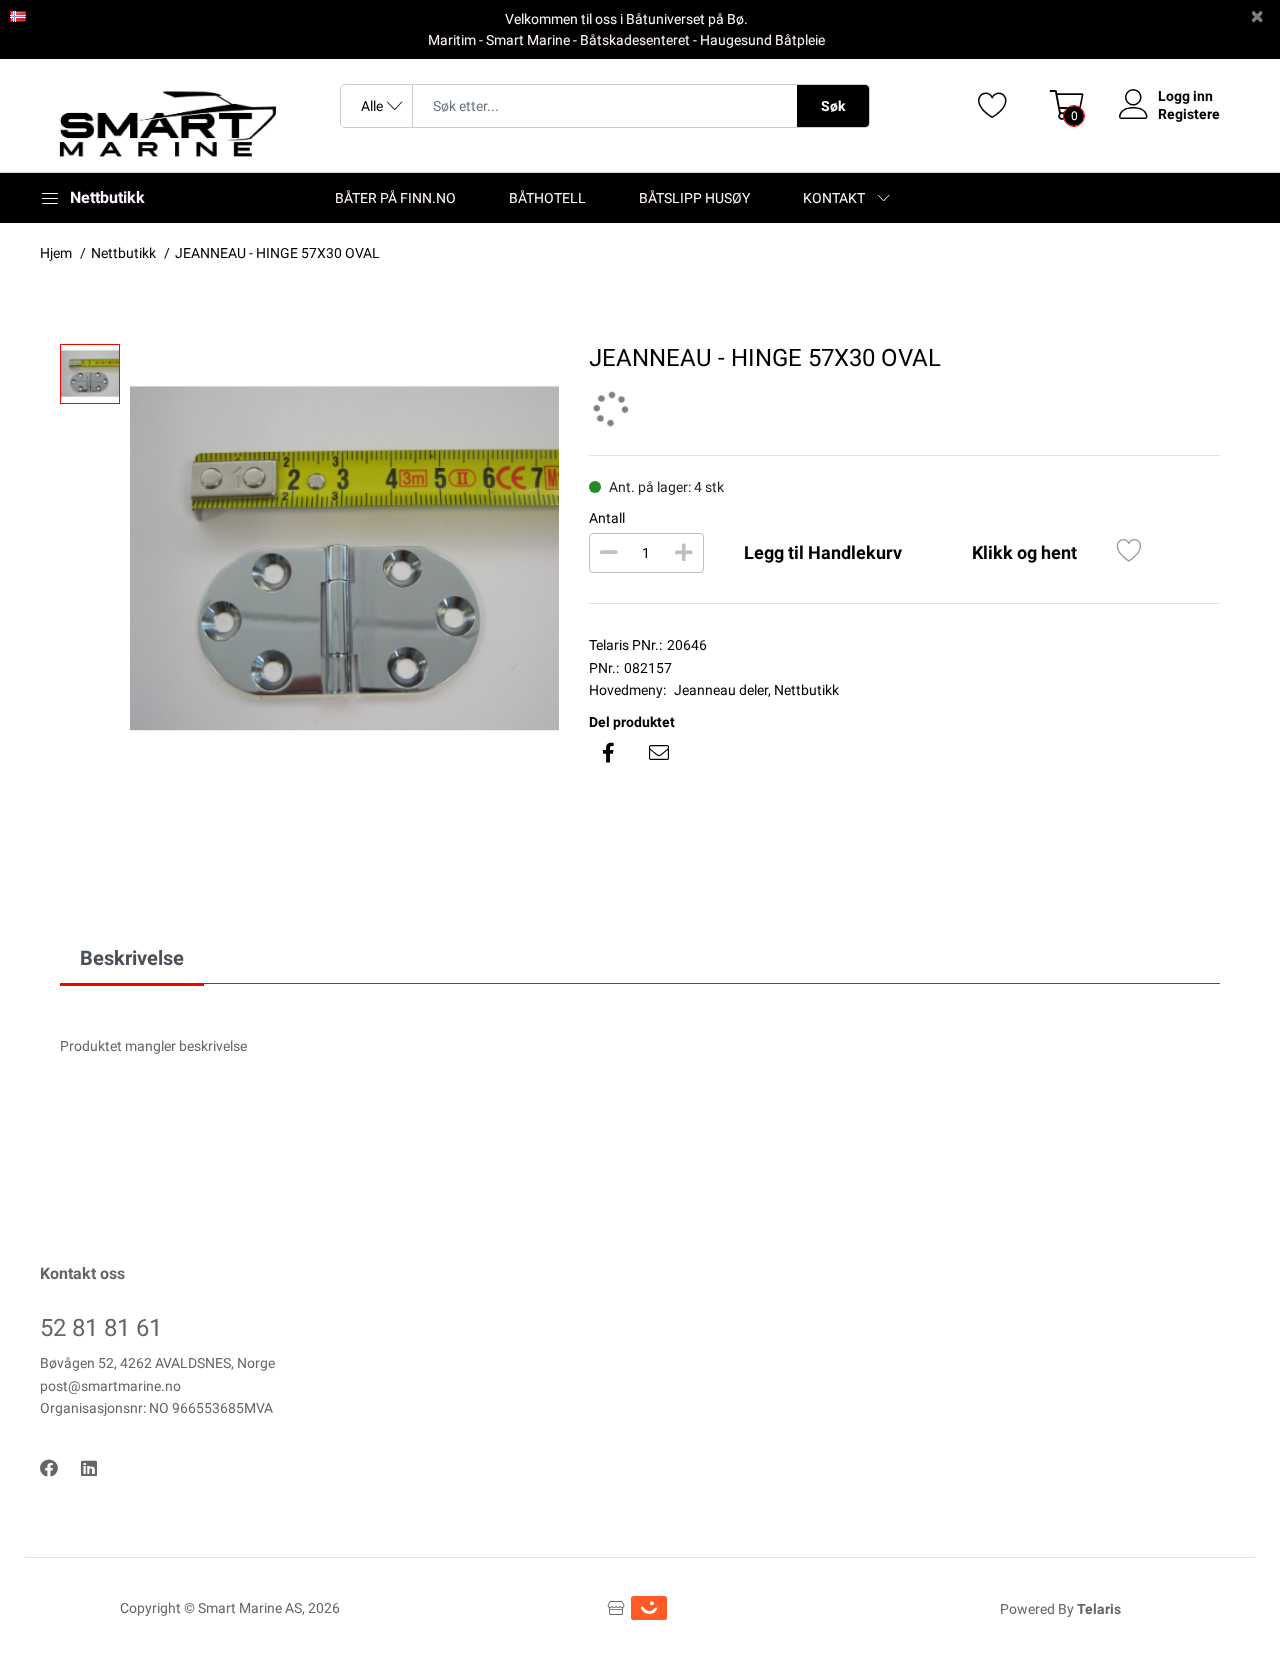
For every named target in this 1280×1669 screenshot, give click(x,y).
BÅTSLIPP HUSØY (694, 198)
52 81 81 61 (101, 1328)
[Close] (1257, 16)
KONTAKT (834, 198)
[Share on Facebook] (609, 753)
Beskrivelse (132, 958)
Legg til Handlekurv (823, 552)
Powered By (1060, 1609)
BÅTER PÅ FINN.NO (395, 198)
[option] (344, 558)
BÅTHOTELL (547, 198)
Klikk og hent (1024, 552)
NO (37, 15)
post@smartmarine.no (110, 1386)
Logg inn (1185, 96)
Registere (1189, 114)
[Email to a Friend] (659, 753)
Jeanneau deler (721, 690)
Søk (833, 106)
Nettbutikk (806, 690)
